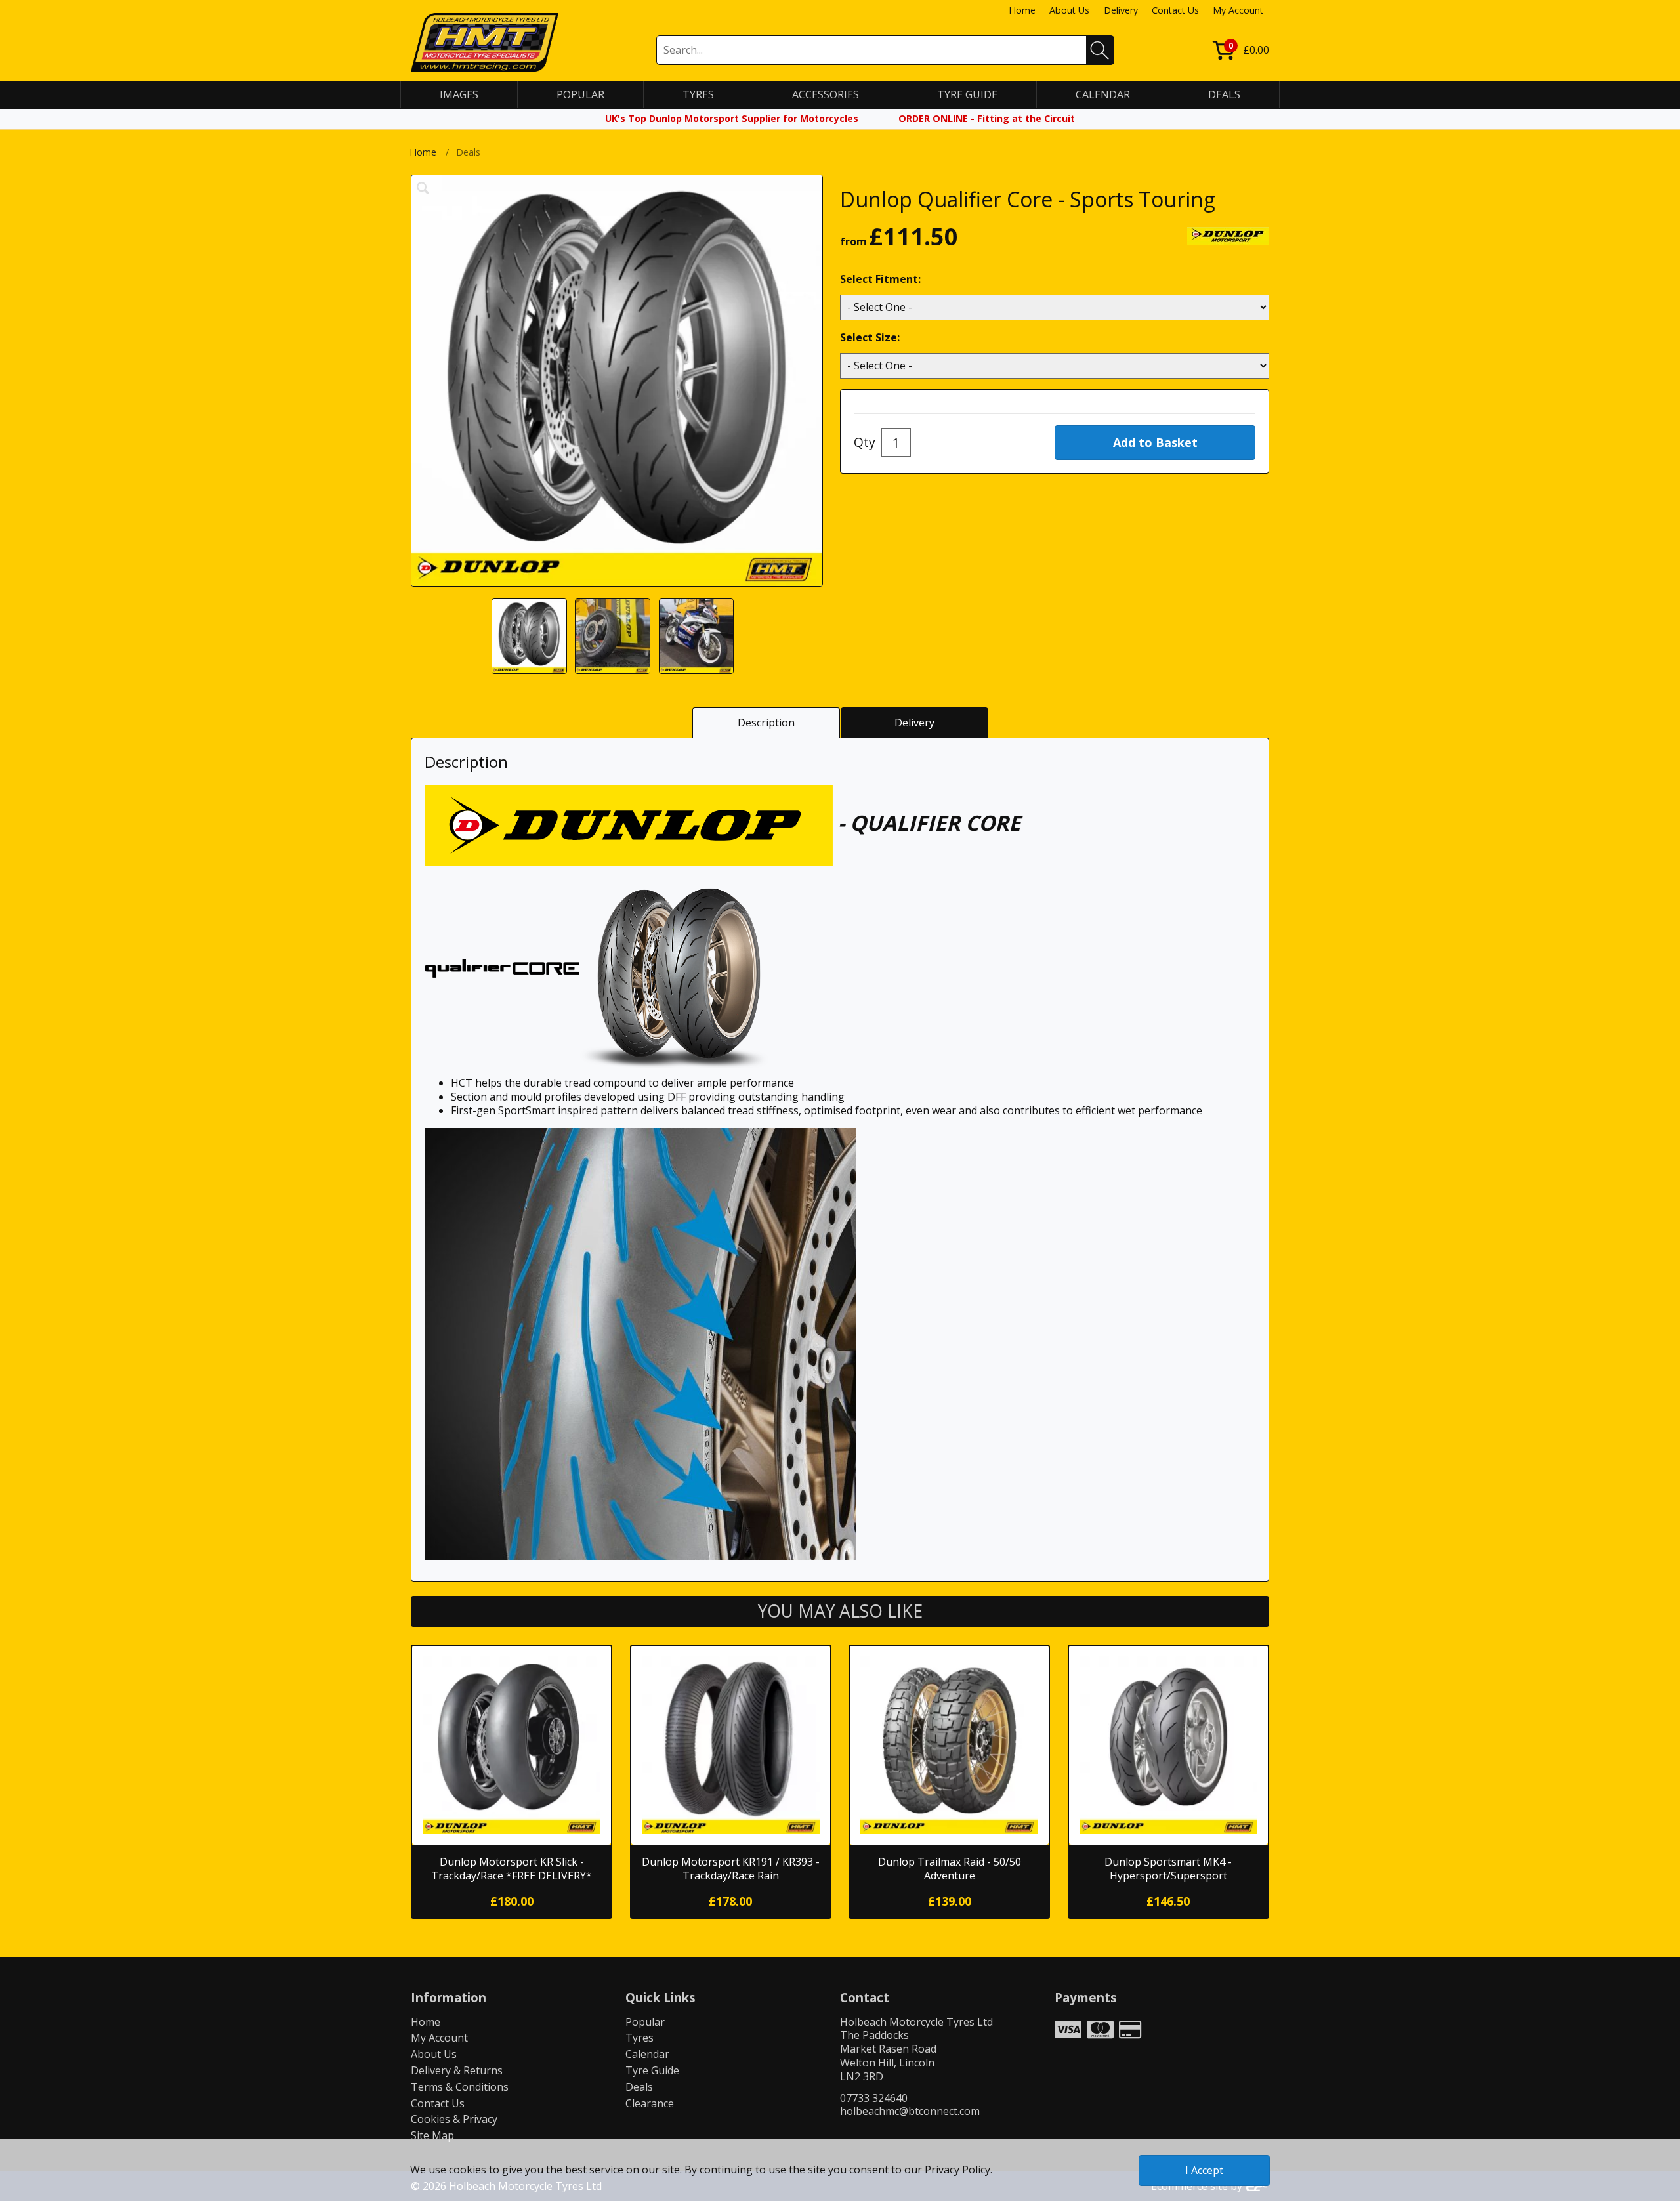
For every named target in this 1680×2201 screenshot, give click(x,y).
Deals (639, 2087)
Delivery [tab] (914, 723)
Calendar (647, 2054)
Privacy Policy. (958, 2170)
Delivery (1121, 10)
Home (1022, 10)
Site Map (432, 2135)
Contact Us (1175, 10)
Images (459, 94)
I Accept (1204, 2170)
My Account (1238, 10)
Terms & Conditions (460, 2087)
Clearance (650, 2103)
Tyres (640, 2038)
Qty (865, 442)
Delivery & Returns (457, 2070)
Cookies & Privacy (454, 2119)
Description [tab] (766, 723)
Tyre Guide (652, 2070)
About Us (1069, 10)
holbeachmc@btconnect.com (910, 2111)
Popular (645, 2022)
